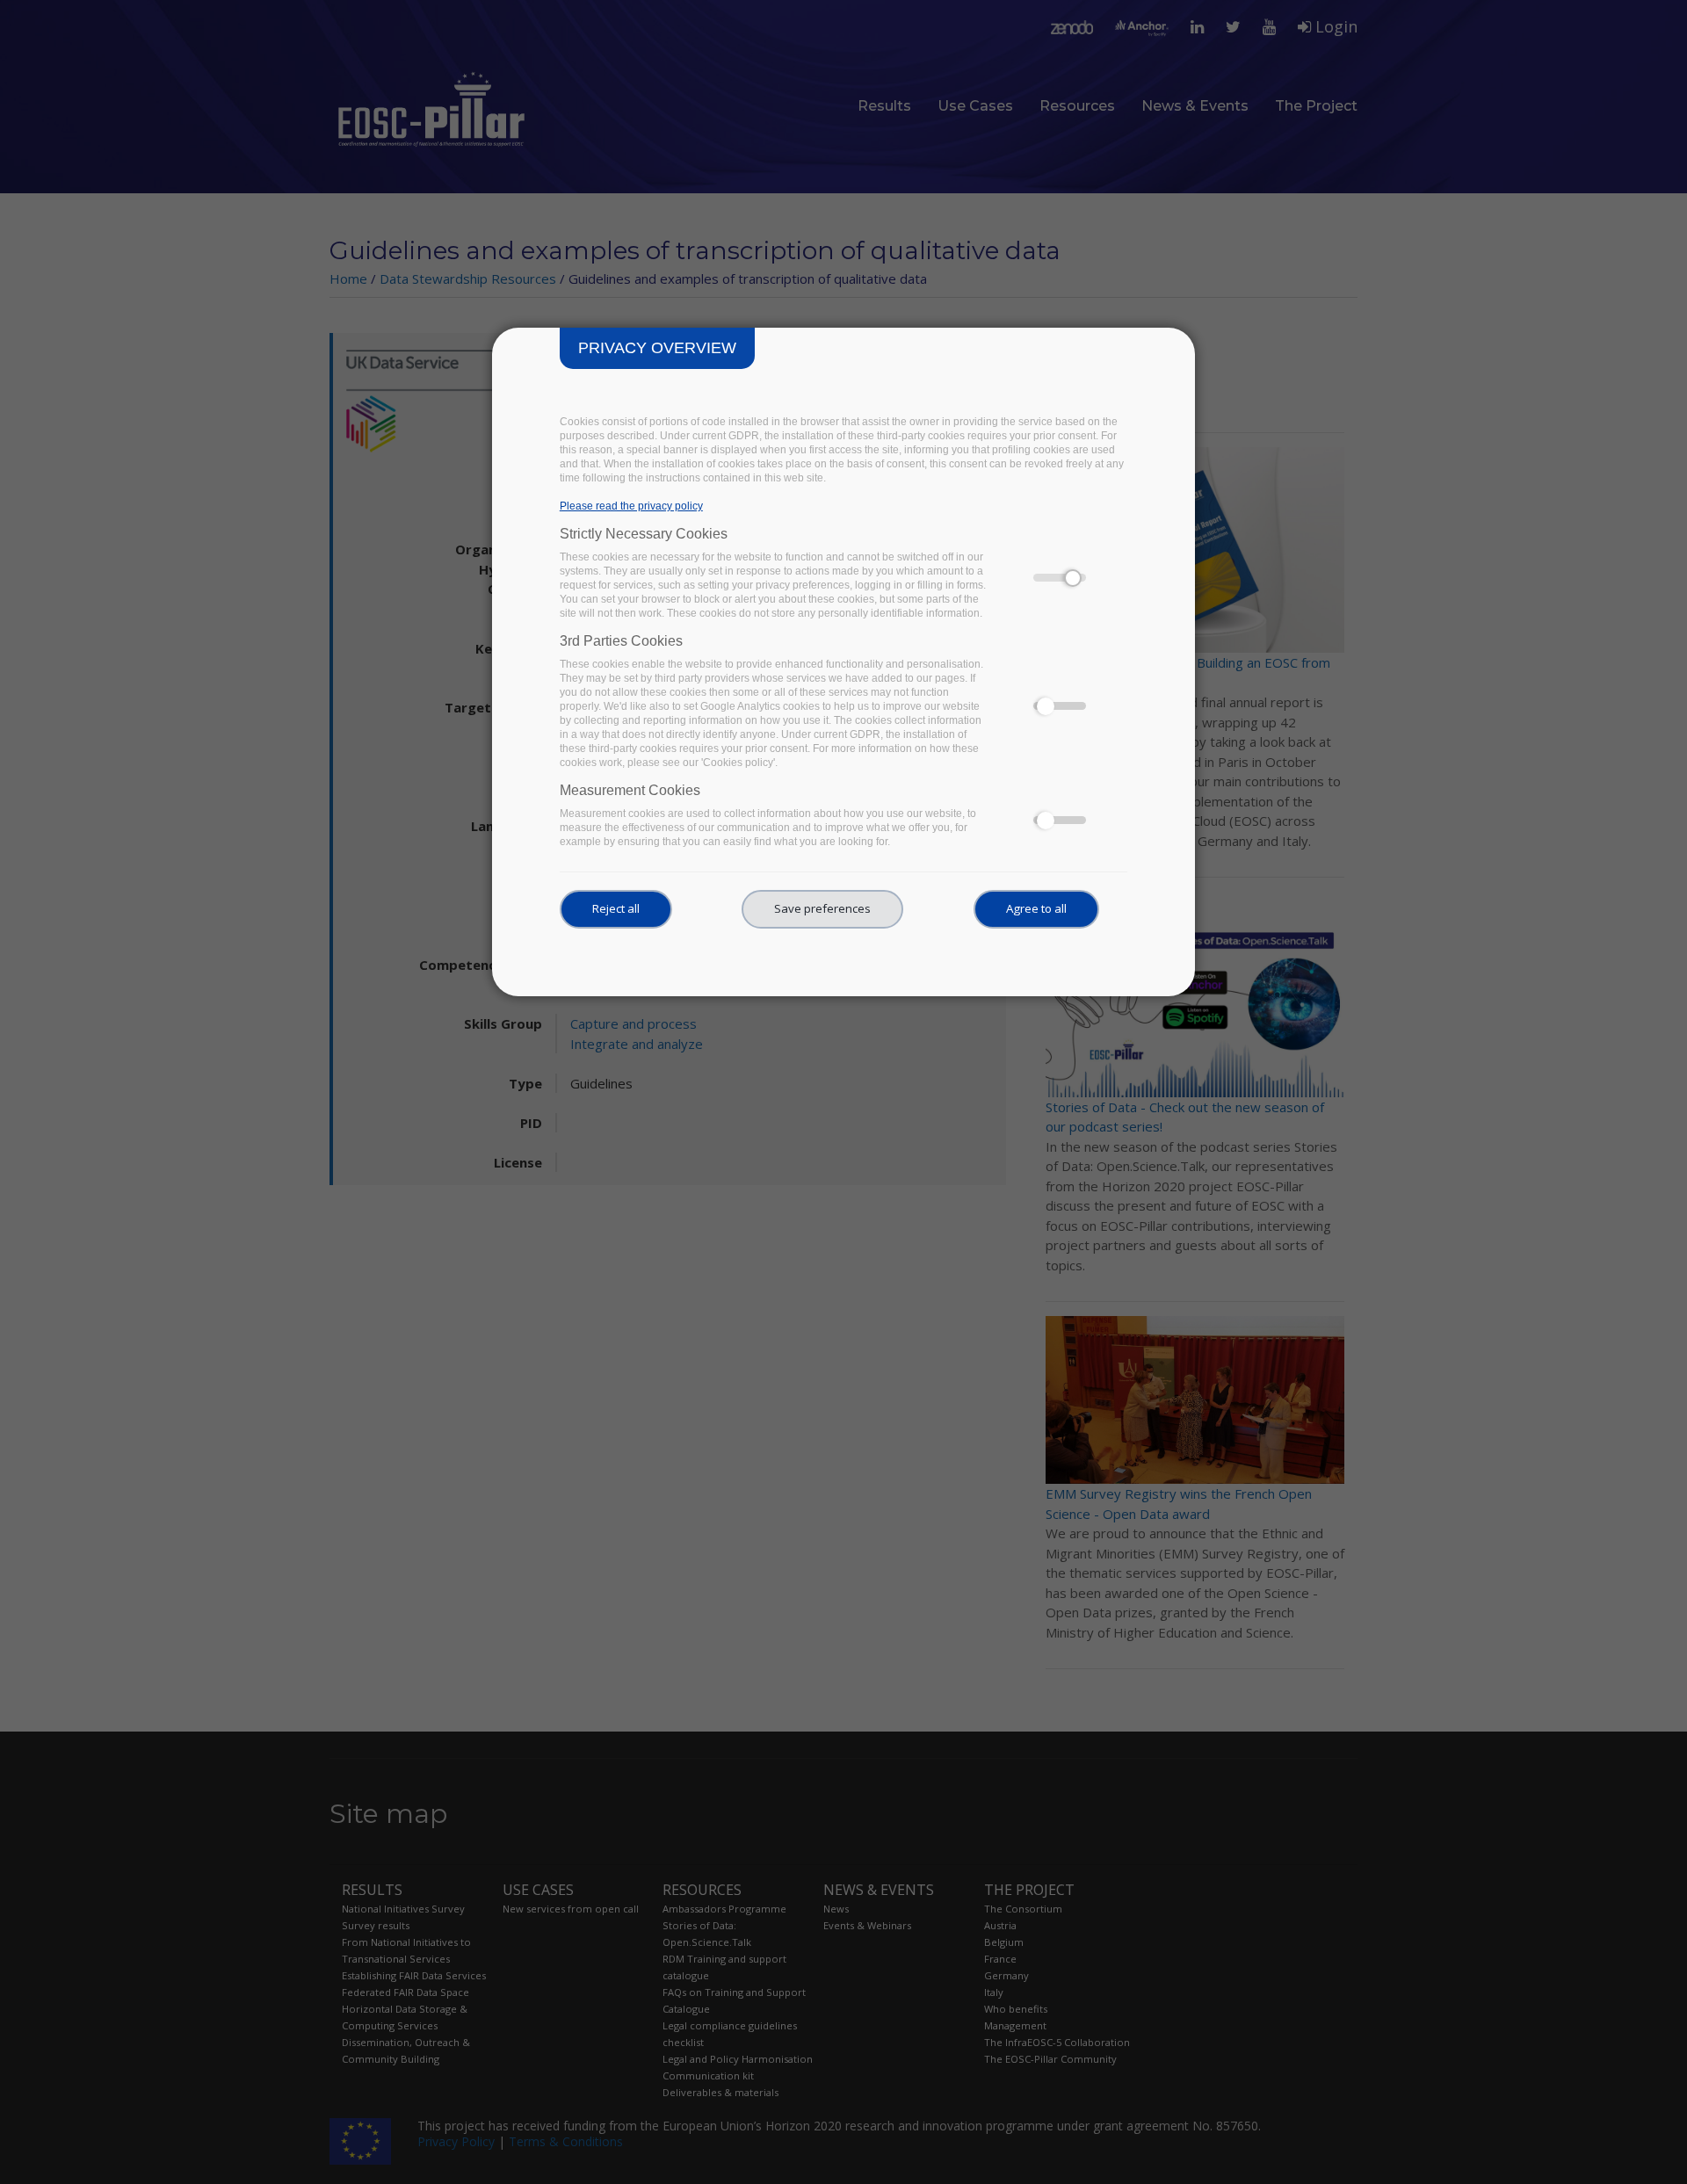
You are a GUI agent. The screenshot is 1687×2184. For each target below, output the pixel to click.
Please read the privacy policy (631, 506)
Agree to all (1036, 908)
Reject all (616, 908)
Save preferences (822, 908)
